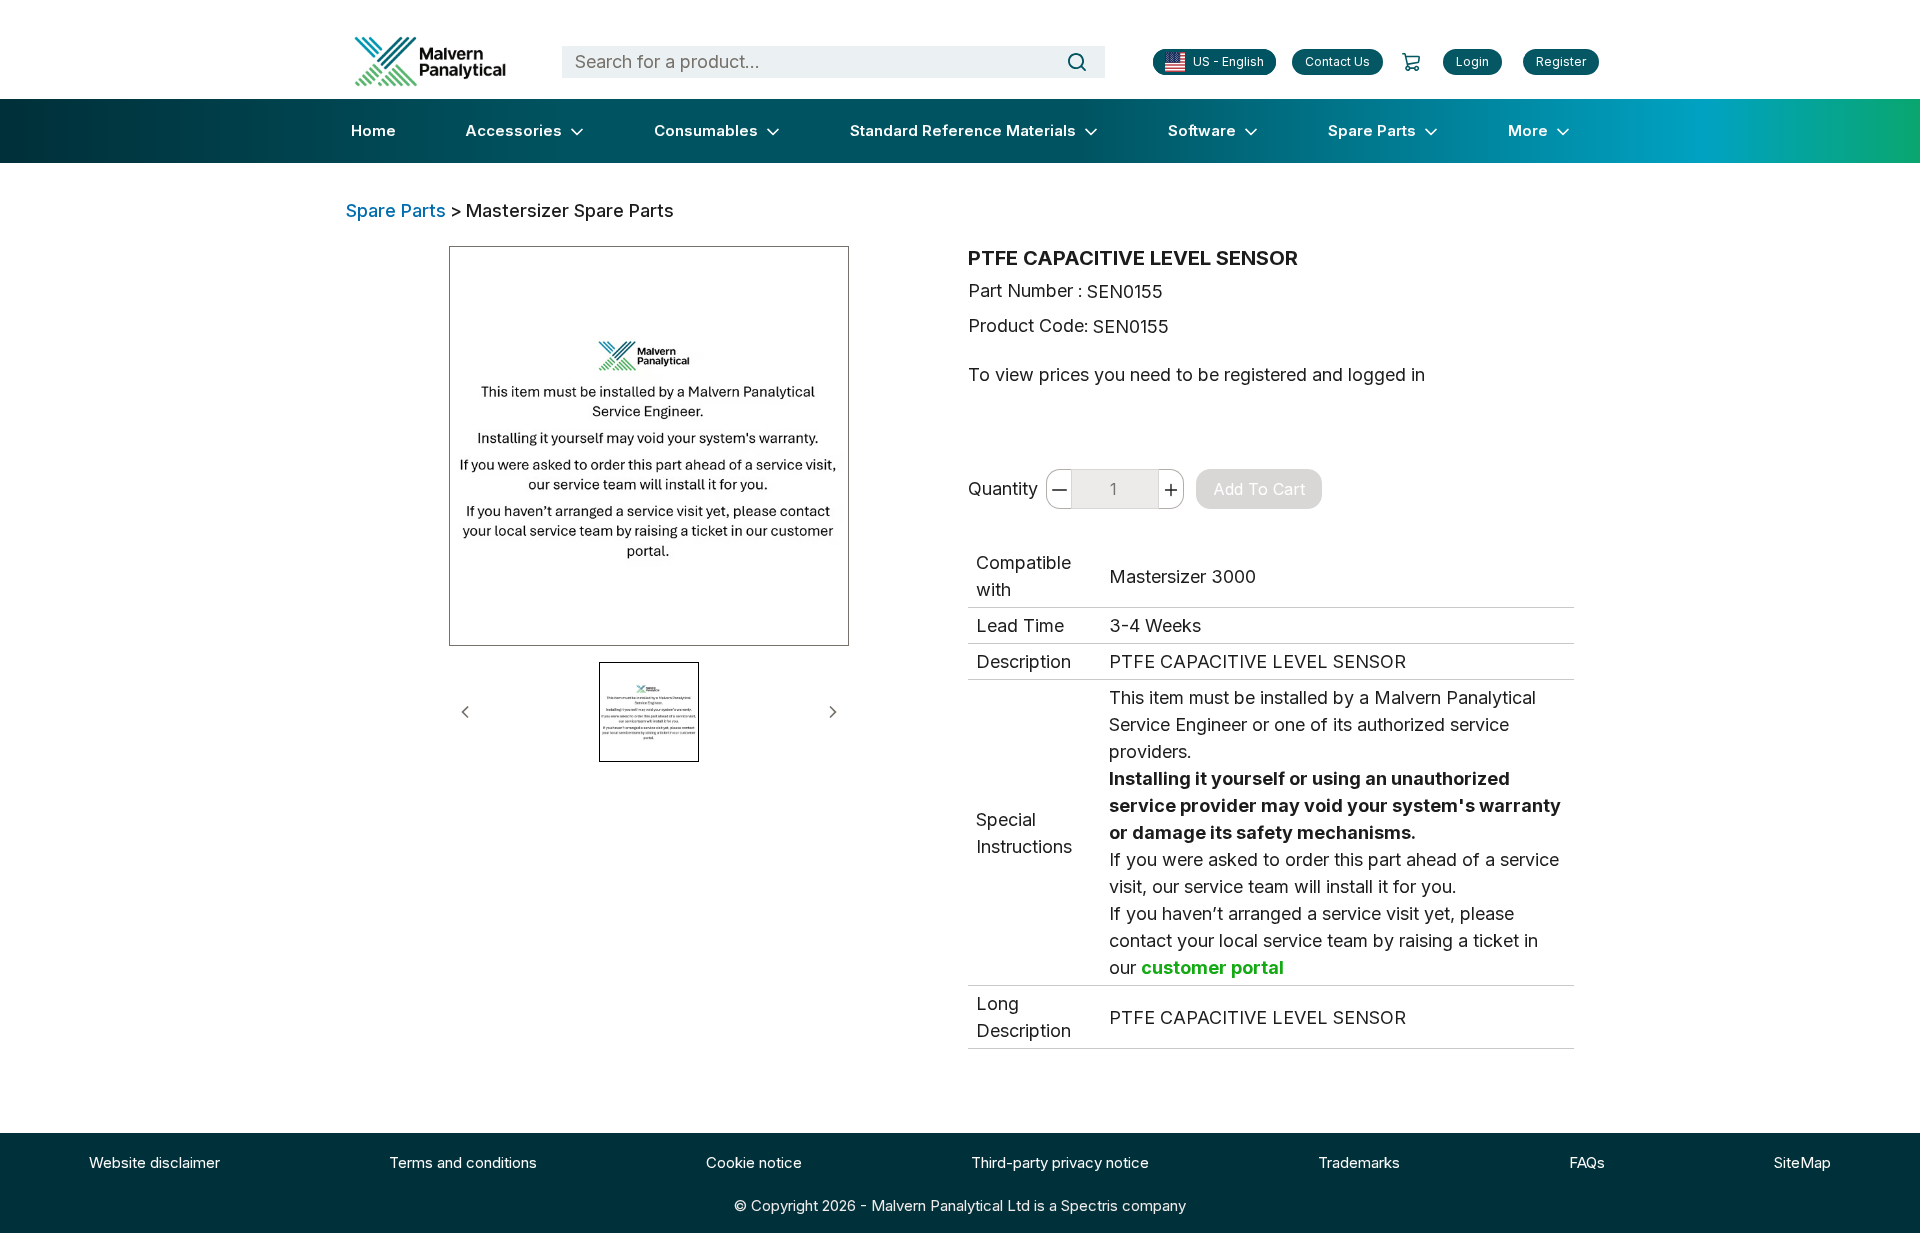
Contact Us (1337, 61)
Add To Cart (1259, 489)
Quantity (1003, 488)
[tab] (649, 712)
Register (1561, 61)
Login (1472, 61)
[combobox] (797, 62)
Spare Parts (396, 210)
